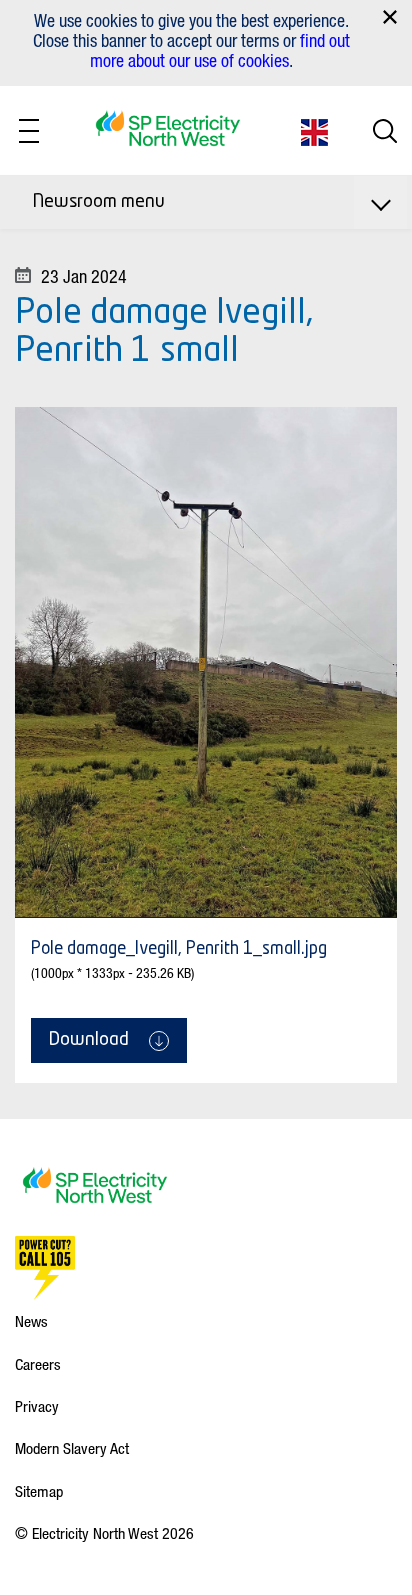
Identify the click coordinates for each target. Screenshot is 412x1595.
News (31, 1321)
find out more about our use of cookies (220, 50)
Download (89, 1040)
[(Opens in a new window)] (45, 1268)
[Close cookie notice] (390, 17)
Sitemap (39, 1491)
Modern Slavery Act (72, 1448)
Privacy (37, 1406)
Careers (38, 1364)
